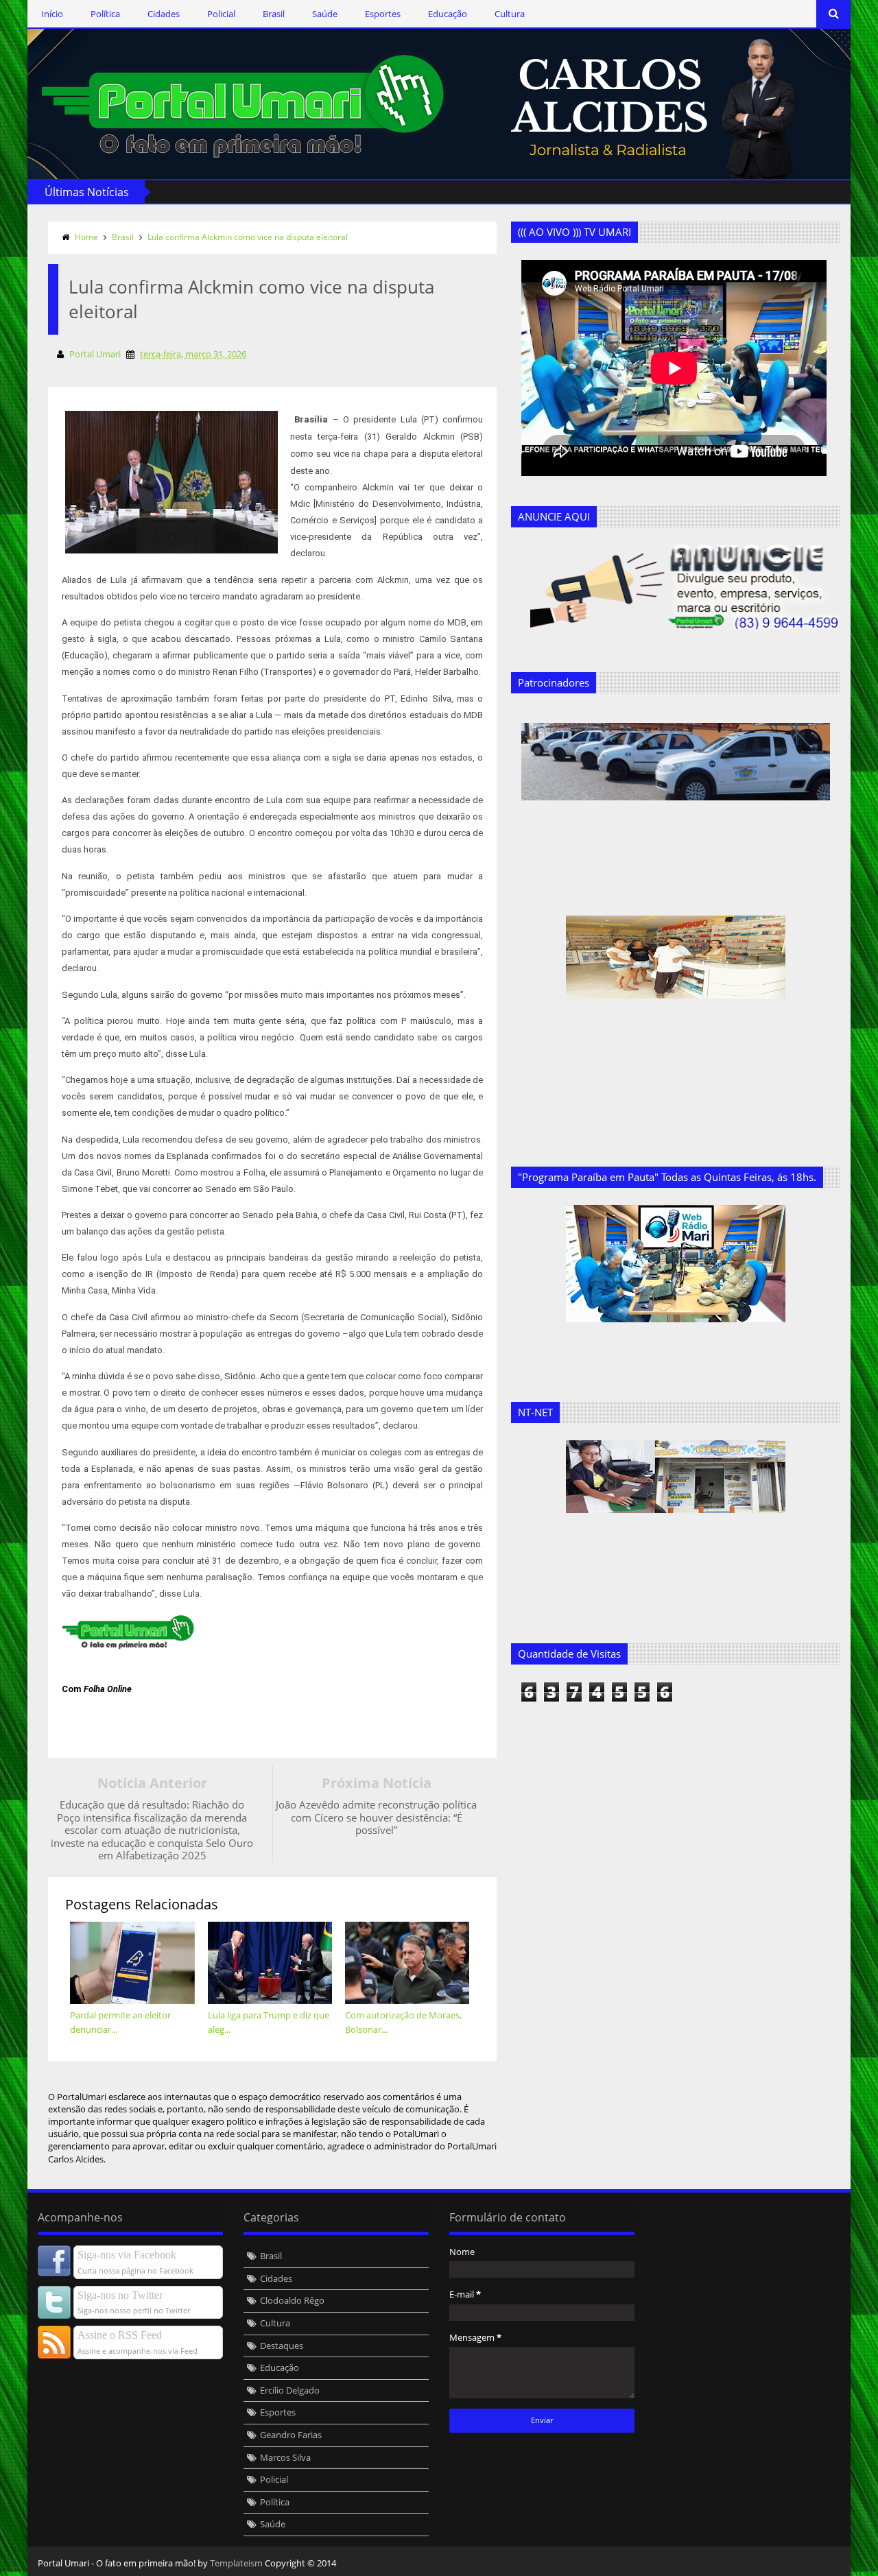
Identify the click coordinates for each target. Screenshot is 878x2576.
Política (105, 14)
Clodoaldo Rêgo (292, 2300)
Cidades (164, 14)
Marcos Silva (285, 2457)
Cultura (510, 14)
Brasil (274, 14)
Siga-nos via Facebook (127, 2255)
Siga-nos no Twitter (120, 2295)
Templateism (236, 2563)
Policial (221, 14)
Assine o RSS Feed (120, 2335)
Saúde (325, 14)
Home (86, 237)
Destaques (282, 2346)
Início (52, 14)
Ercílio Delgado (290, 2390)
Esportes (383, 14)
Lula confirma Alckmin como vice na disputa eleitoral (248, 237)
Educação (448, 14)
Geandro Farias (291, 2435)
